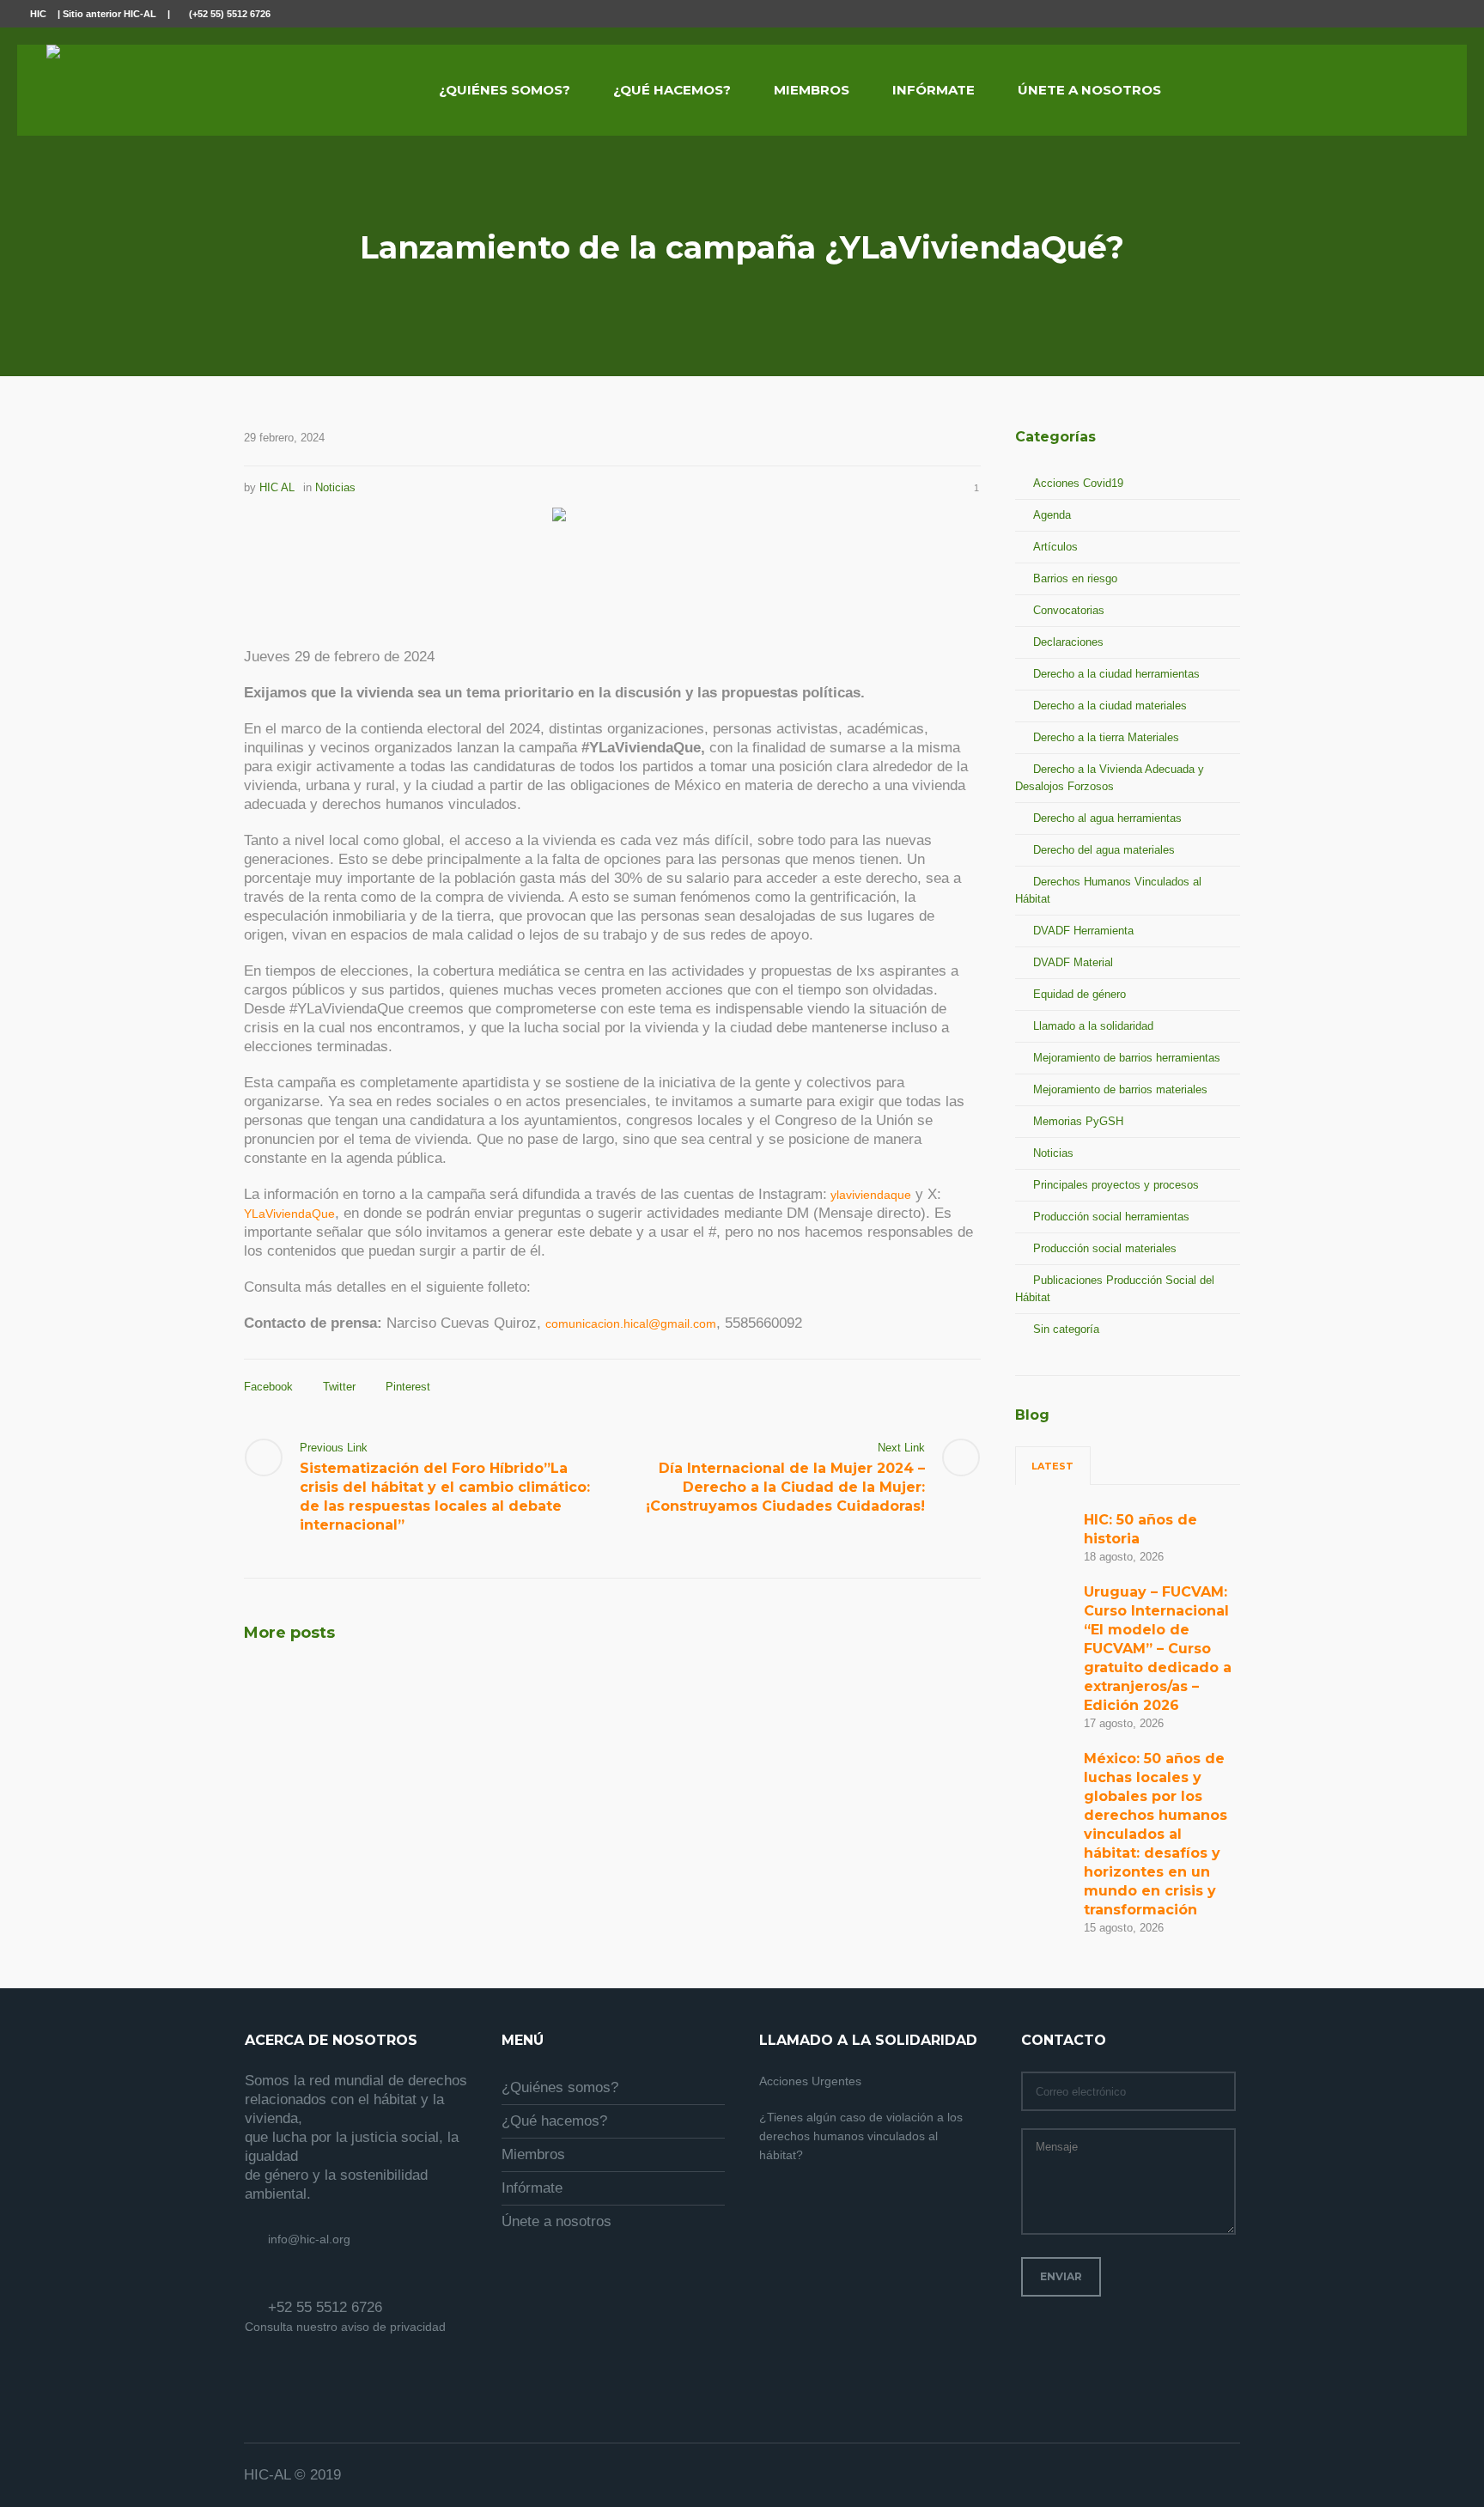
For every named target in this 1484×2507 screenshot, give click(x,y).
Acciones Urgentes (810, 2081)
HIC (38, 14)
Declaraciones (1068, 642)
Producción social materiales (1105, 1248)
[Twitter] (1425, 15)
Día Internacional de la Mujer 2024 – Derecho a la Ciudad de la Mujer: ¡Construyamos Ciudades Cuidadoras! (785, 1487)
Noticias (335, 487)
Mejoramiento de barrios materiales (1120, 1089)
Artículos (1055, 547)
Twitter (339, 1387)
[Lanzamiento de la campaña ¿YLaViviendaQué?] (613, 566)
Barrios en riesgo (1075, 578)
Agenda (1052, 515)
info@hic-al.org (309, 2239)
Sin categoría (1066, 1329)
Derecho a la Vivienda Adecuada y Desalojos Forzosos (1110, 778)
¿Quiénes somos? (560, 2087)
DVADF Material (1073, 962)
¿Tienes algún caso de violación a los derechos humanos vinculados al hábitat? (861, 2136)
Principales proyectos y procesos (1116, 1185)
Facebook (268, 1387)
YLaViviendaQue (289, 1214)
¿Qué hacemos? (554, 2121)
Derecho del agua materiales (1104, 850)
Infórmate (532, 2188)
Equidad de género (1080, 994)
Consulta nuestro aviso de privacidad (345, 2327)
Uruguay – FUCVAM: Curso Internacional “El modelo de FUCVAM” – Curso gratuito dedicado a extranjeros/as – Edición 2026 (1158, 1649)
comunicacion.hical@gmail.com (631, 1323)
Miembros (533, 2154)
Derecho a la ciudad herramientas (1116, 674)
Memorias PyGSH (1078, 1121)
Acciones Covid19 (1078, 483)
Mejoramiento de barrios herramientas (1127, 1058)
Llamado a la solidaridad (1093, 1026)
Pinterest (408, 1387)
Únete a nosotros (556, 2221)
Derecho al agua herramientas (1107, 818)
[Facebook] (1405, 15)
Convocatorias (1069, 610)
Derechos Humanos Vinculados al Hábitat (1108, 890)
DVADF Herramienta (1083, 931)
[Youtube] (1444, 15)
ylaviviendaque (869, 1195)
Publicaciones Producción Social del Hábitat (1115, 1289)
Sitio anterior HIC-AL (109, 14)
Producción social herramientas (1111, 1217)
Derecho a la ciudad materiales (1110, 706)
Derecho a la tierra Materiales (1106, 737)
